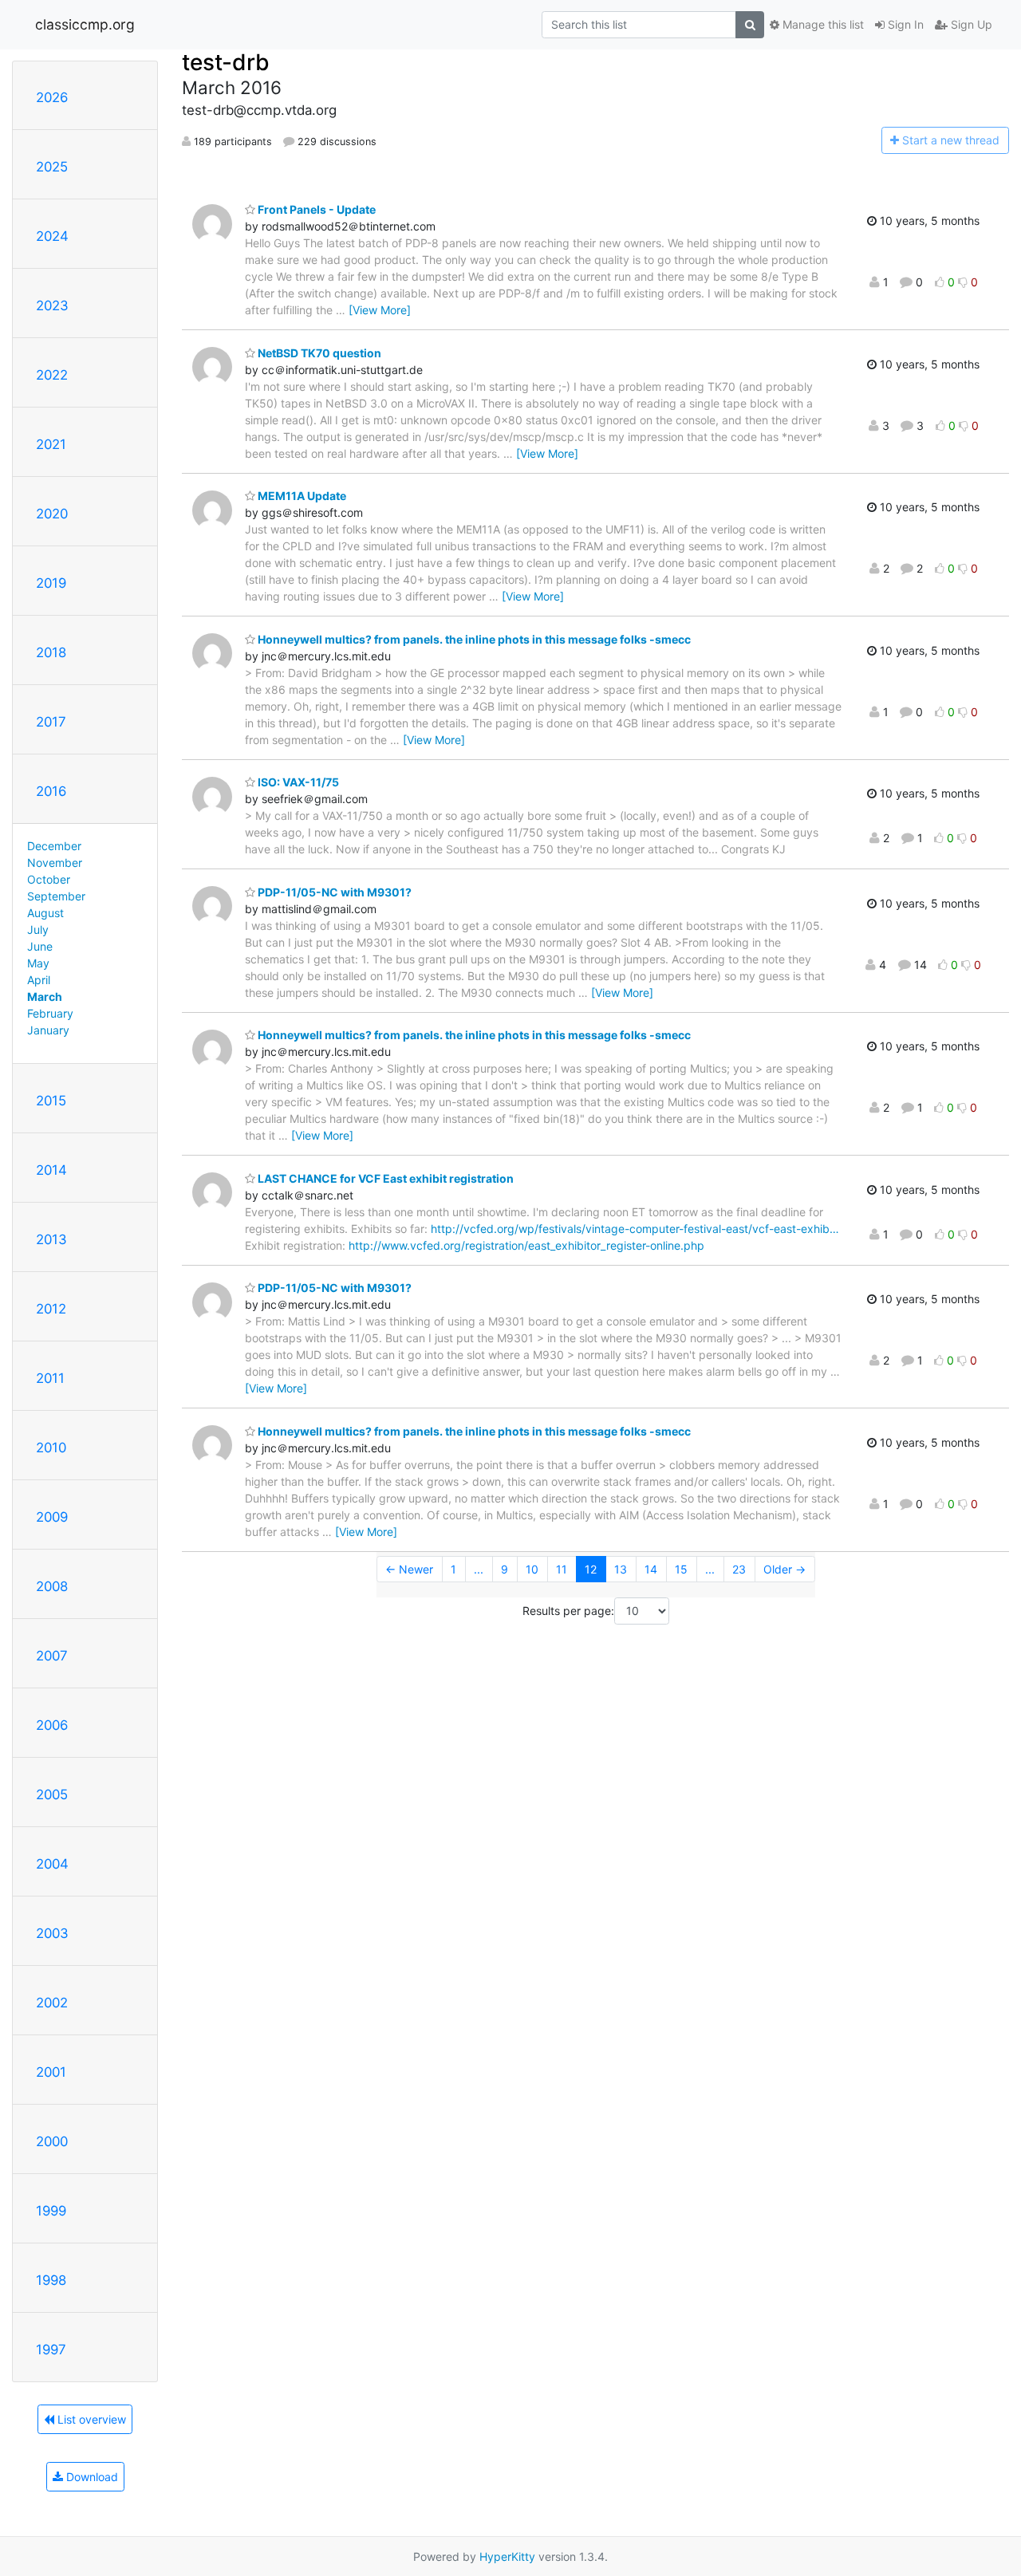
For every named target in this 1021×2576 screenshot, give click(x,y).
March (45, 997)
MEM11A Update (301, 496)
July (38, 930)
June (40, 946)
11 (562, 1569)
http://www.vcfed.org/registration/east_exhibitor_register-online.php (526, 1245)
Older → (784, 1569)
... (479, 1569)
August (45, 913)
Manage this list (822, 24)
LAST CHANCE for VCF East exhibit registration (384, 1178)
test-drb (226, 62)
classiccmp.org (85, 24)
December (54, 846)
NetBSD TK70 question (318, 353)
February (50, 1013)
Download (91, 2477)
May (38, 963)
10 (532, 1569)
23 (739, 1569)
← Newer (409, 1569)
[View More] (380, 310)
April (39, 980)
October (49, 879)
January (48, 1030)
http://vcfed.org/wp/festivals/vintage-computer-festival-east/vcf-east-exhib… (635, 1229)
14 (651, 1569)
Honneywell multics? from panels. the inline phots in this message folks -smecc (473, 639)
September (56, 896)
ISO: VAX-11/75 (297, 782)
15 (681, 1569)
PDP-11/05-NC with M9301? (333, 892)
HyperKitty (507, 2556)
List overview (90, 2419)
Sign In (904, 24)
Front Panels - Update (315, 209)
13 (621, 1569)
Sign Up (970, 24)
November (55, 863)
